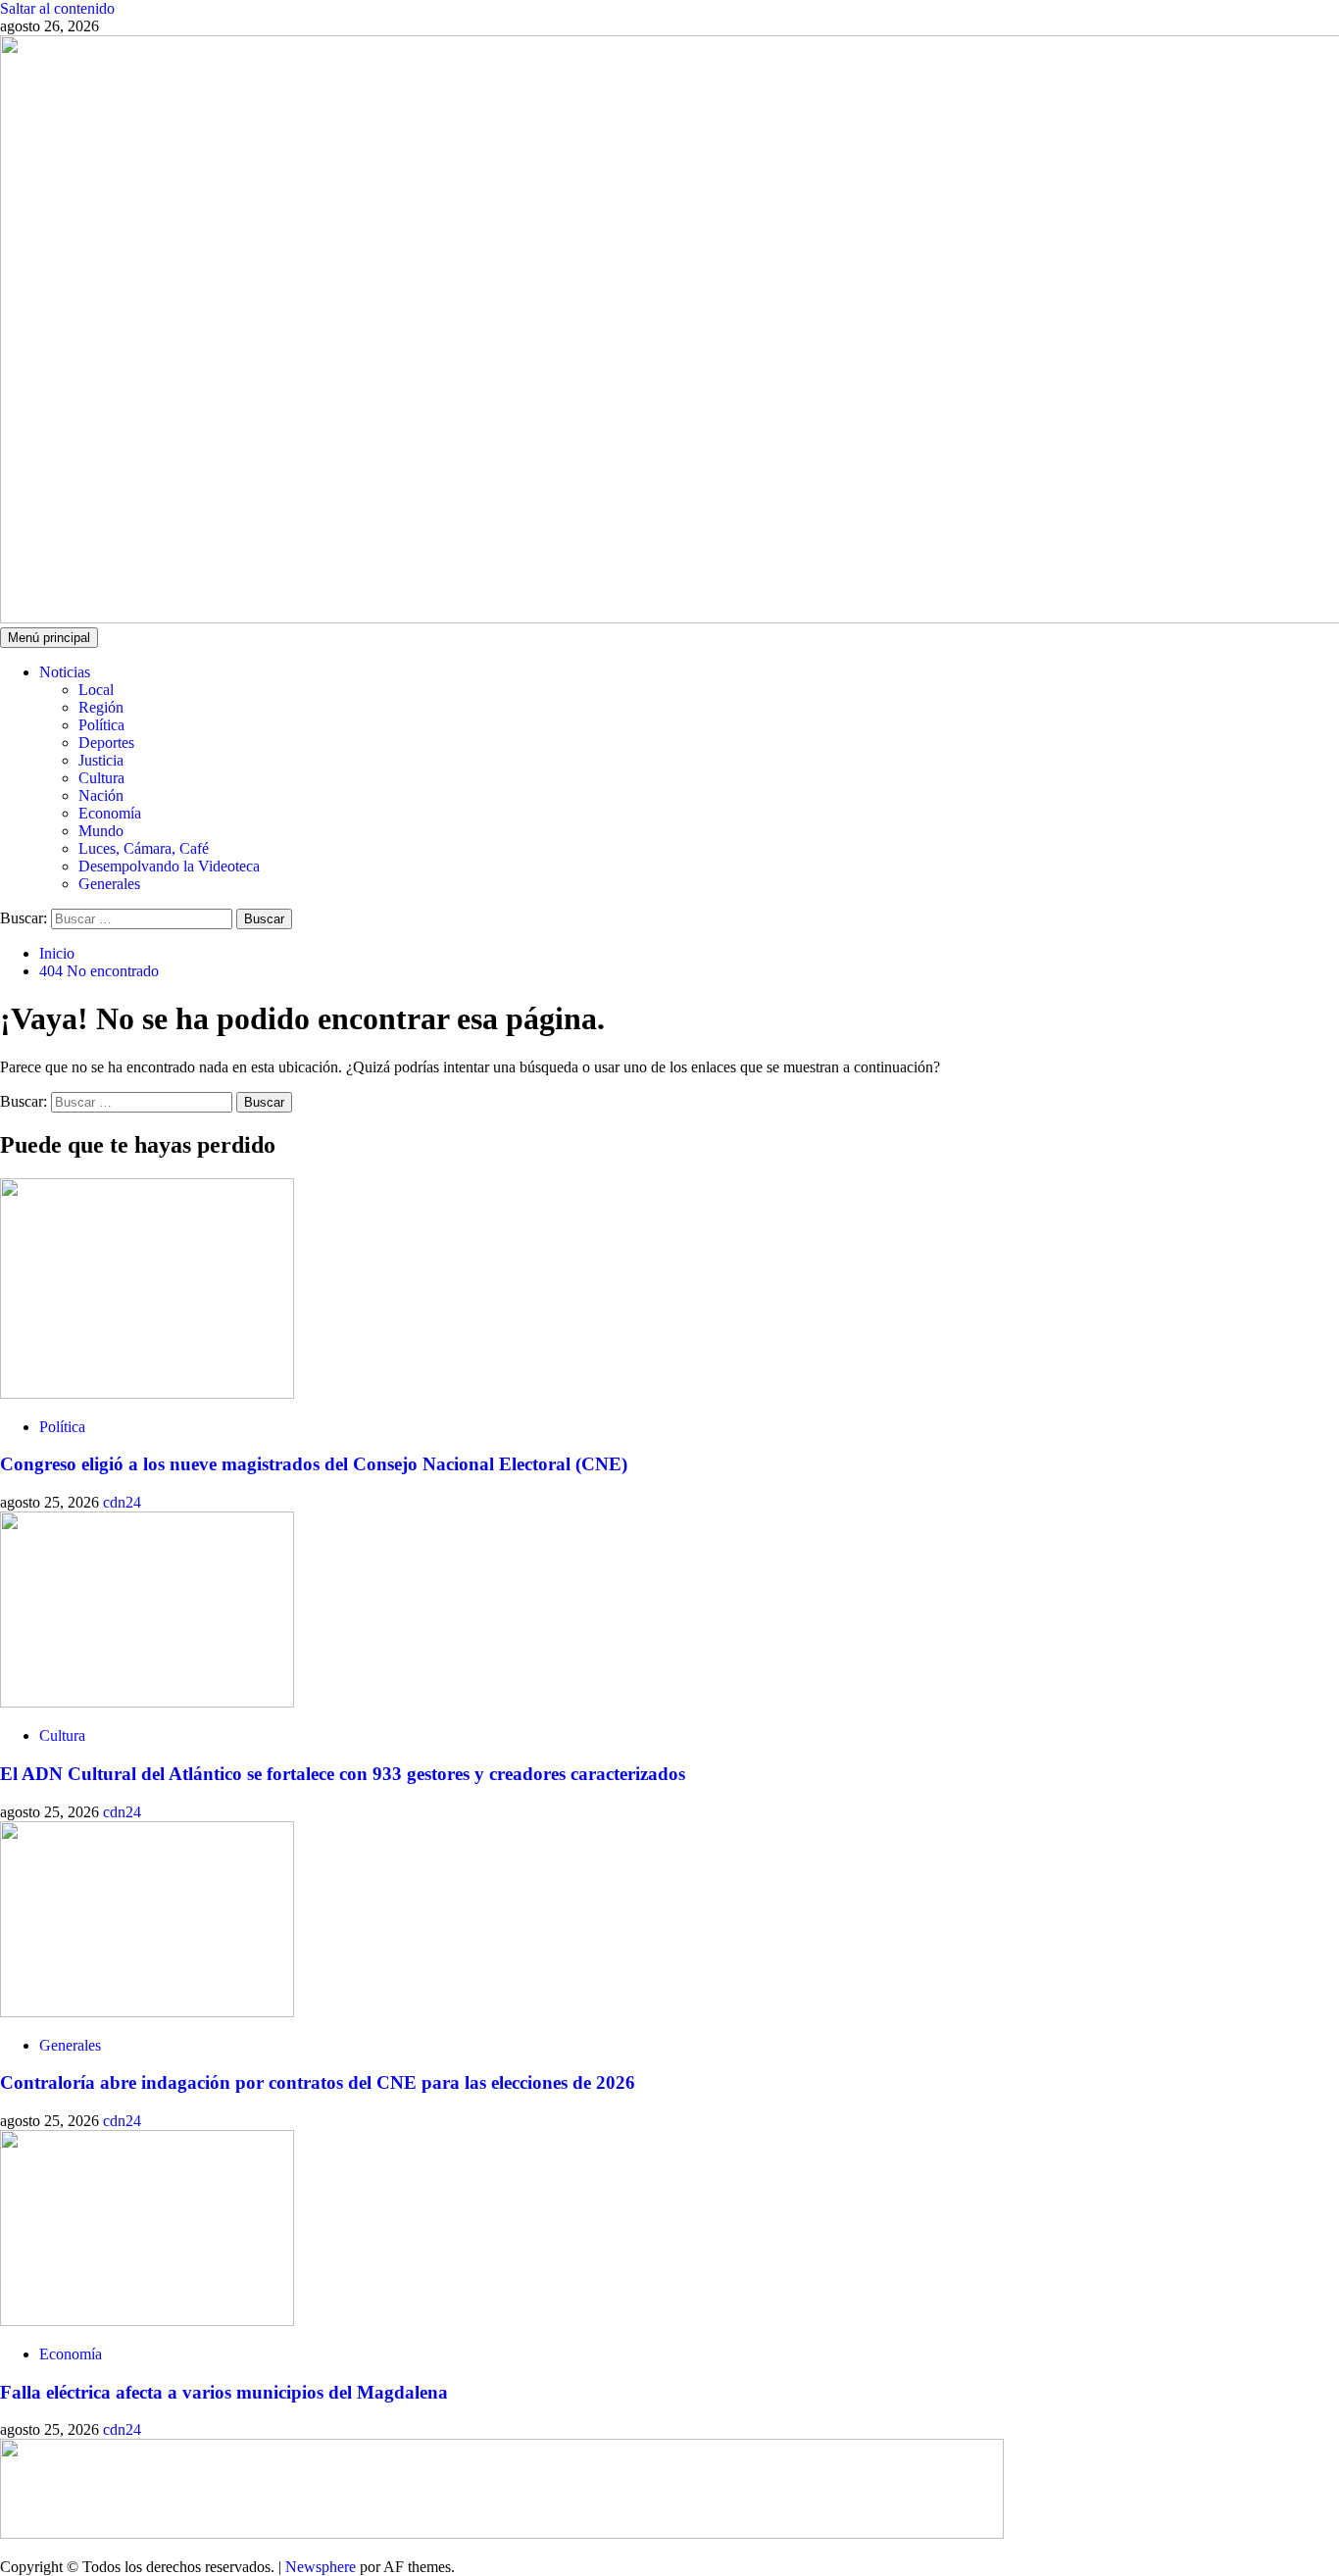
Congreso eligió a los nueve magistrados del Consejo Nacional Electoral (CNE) (314, 1464)
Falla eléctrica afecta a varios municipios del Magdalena (224, 2392)
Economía (110, 813)
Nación (101, 795)
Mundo (101, 831)
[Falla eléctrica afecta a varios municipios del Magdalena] (147, 2321)
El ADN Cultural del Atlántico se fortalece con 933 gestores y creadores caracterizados (343, 1774)
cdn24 (122, 1502)
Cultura (101, 778)
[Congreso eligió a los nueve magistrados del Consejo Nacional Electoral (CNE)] (147, 1393)
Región (101, 707)
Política (101, 725)
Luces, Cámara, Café (144, 848)
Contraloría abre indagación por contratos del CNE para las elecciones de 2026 (318, 2082)
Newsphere (321, 2567)
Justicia (101, 760)
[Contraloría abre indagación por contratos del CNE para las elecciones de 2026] (147, 2012)
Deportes (106, 743)
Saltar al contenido (57, 8)
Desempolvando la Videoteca (169, 866)
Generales (109, 884)
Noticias (65, 672)
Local (96, 690)
